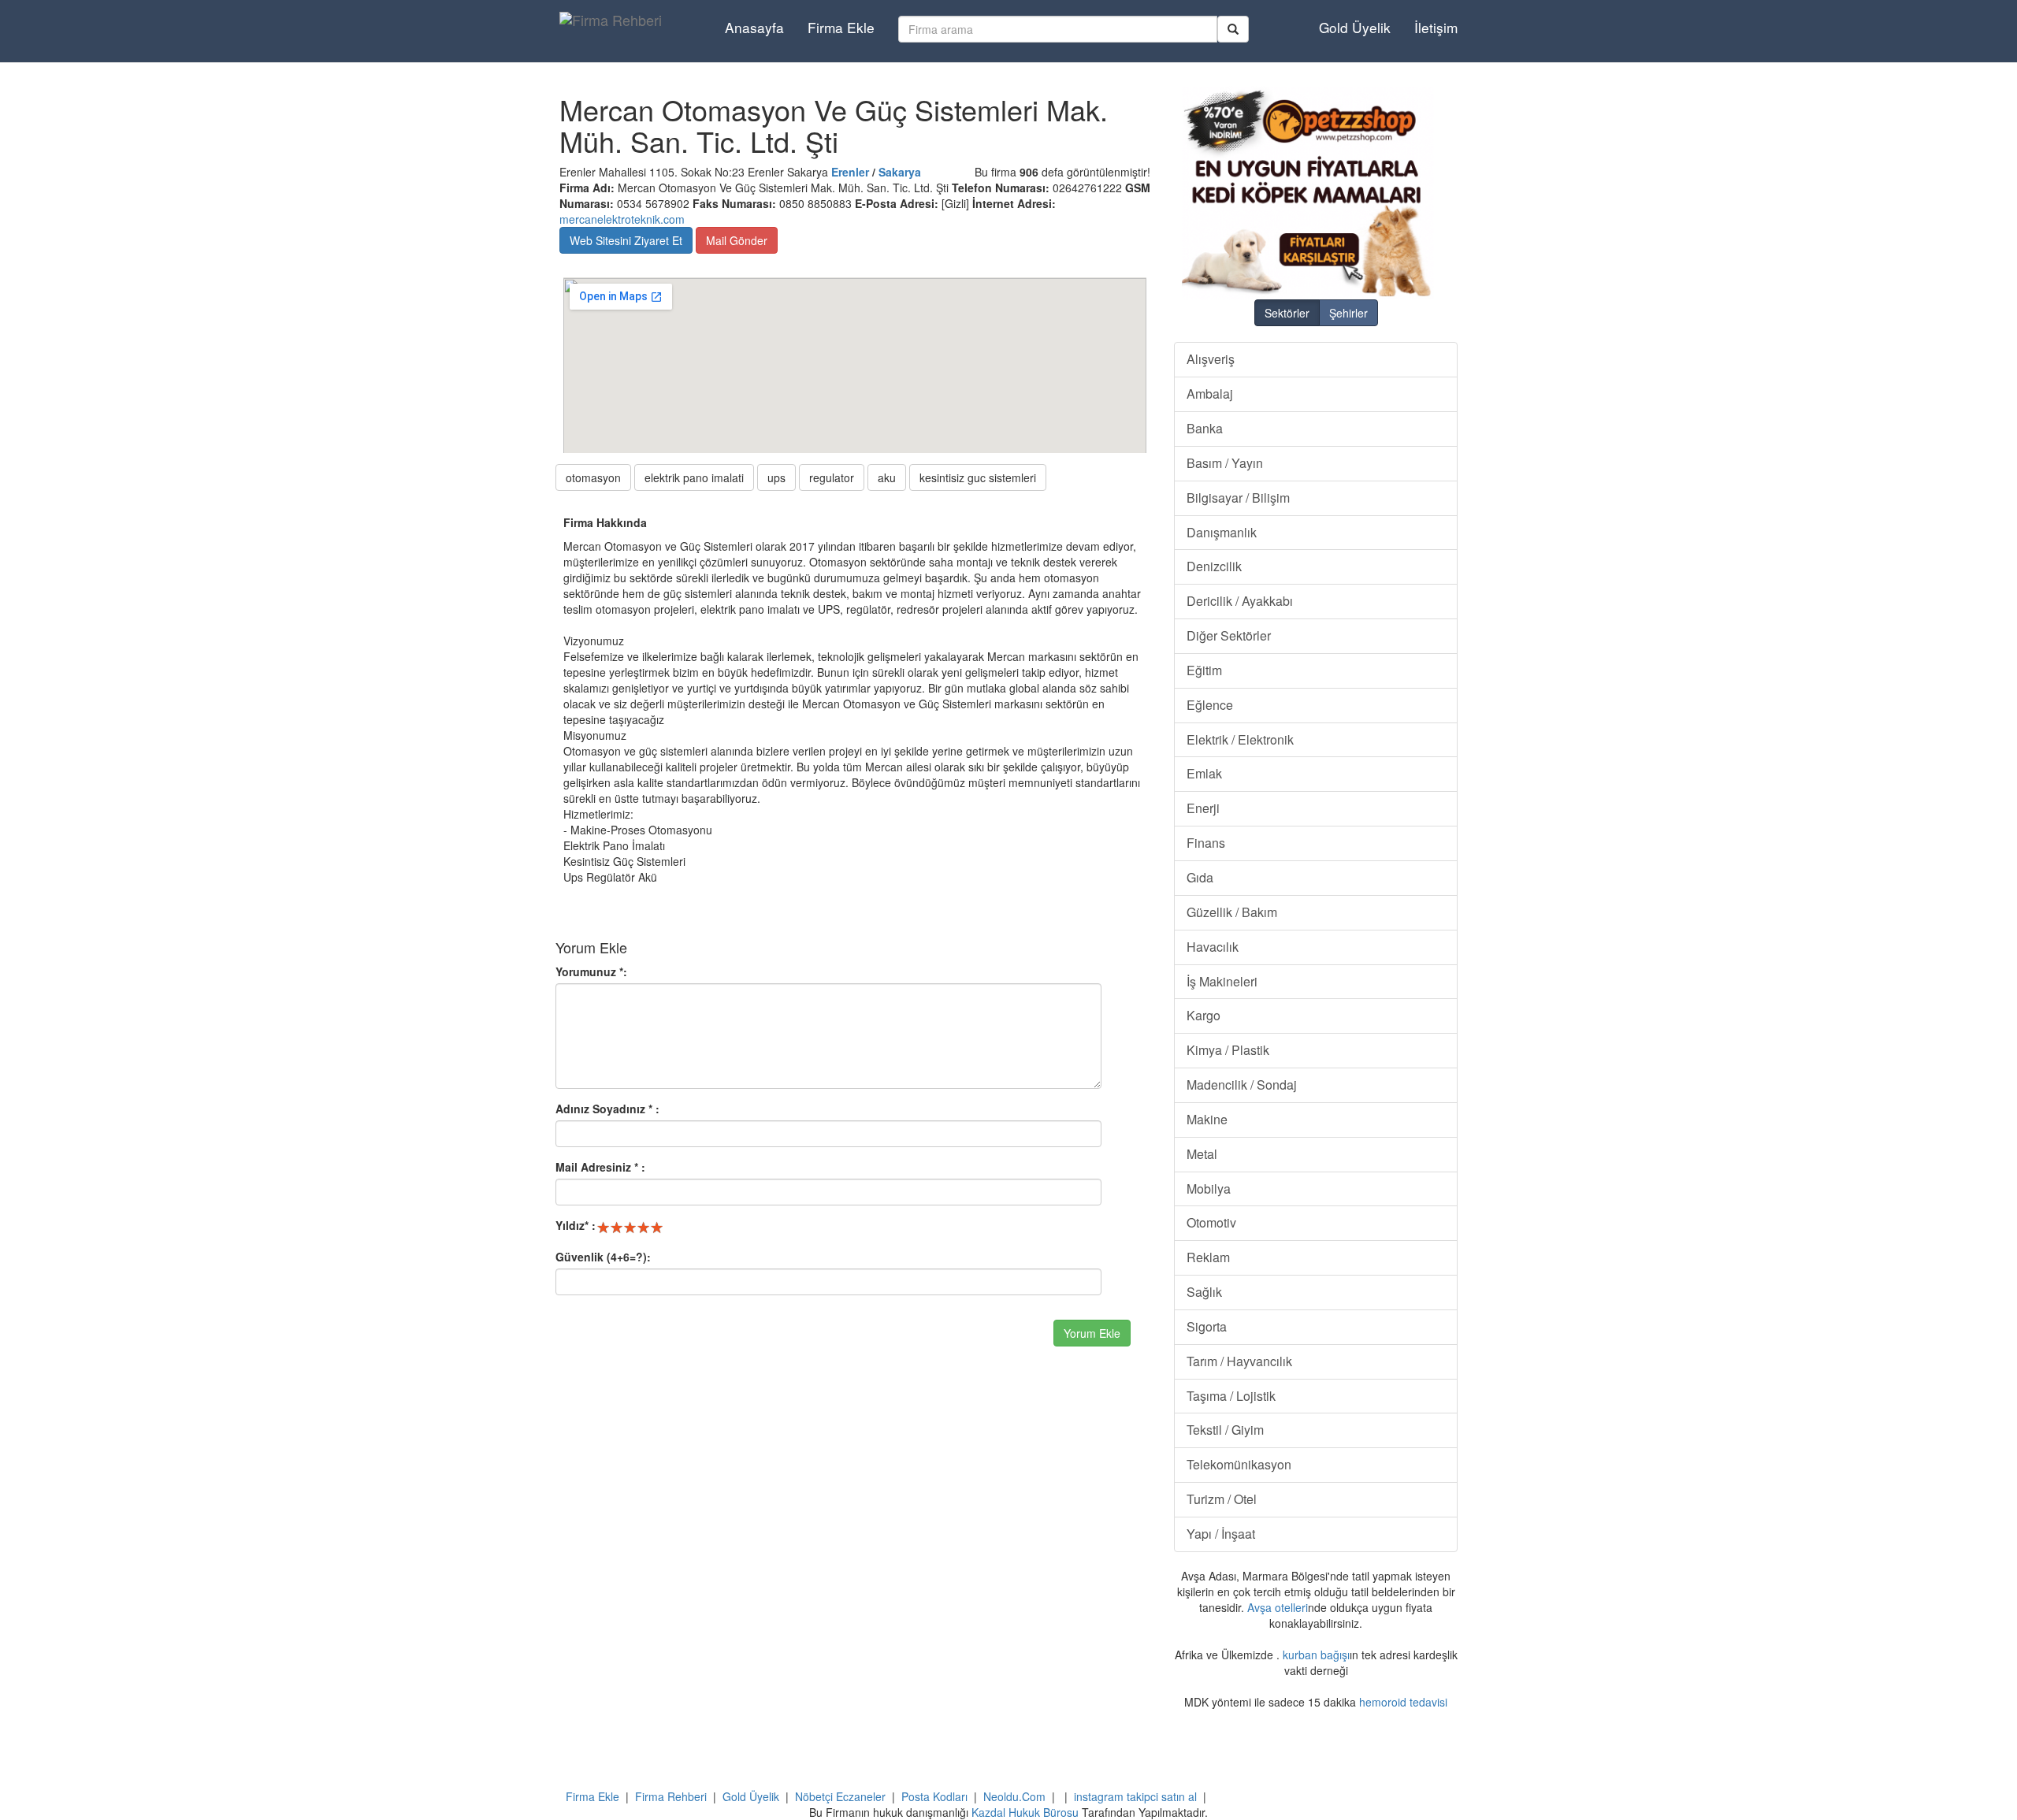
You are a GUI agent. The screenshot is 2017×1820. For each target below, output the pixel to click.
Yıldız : (576, 1225)
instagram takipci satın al (1135, 1796)
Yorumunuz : (591, 971)
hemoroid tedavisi (1403, 1702)
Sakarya (900, 172)
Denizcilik (1214, 566)
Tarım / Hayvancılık (1239, 1361)
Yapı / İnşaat (1221, 1534)
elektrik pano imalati (694, 477)
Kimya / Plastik (1228, 1050)
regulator (832, 477)
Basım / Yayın (1225, 463)
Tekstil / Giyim (1225, 1430)
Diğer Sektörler (1229, 635)
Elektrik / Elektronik (1240, 739)
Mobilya (1209, 1189)
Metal (1202, 1154)
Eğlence (1210, 705)
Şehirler (1348, 313)
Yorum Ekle (1092, 1333)
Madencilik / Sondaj (1242, 1085)
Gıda (1200, 877)
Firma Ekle (841, 27)
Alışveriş (1211, 359)
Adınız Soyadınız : (607, 1109)
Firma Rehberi (671, 1796)
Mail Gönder (737, 240)
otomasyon (593, 477)
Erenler (850, 172)
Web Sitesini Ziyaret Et (626, 240)
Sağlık (1204, 1292)
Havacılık (1213, 947)
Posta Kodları (934, 1796)
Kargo (1204, 1015)
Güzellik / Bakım (1232, 912)
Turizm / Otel (1222, 1499)
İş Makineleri (1222, 981)
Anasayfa (754, 27)
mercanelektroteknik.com (622, 219)
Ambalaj (1210, 394)
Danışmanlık (1222, 532)
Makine (1207, 1119)
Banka (1205, 428)
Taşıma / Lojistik (1231, 1396)
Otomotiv (1211, 1222)
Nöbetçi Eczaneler (840, 1796)
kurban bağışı (1316, 1655)
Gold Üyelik (1355, 27)
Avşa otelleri (1278, 1607)
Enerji (1203, 808)
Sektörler (1287, 313)
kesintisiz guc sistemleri (978, 477)
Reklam (1208, 1257)
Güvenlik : (603, 1257)
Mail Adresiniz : (600, 1167)
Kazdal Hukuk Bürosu (1025, 1812)
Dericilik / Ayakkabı (1240, 601)
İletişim (1436, 27)
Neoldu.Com (1014, 1796)
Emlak (1204, 773)
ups (776, 477)
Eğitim (1204, 670)
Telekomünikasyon (1239, 1464)
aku (887, 477)
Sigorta (1207, 1326)
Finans (1206, 843)
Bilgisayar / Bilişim (1238, 498)
